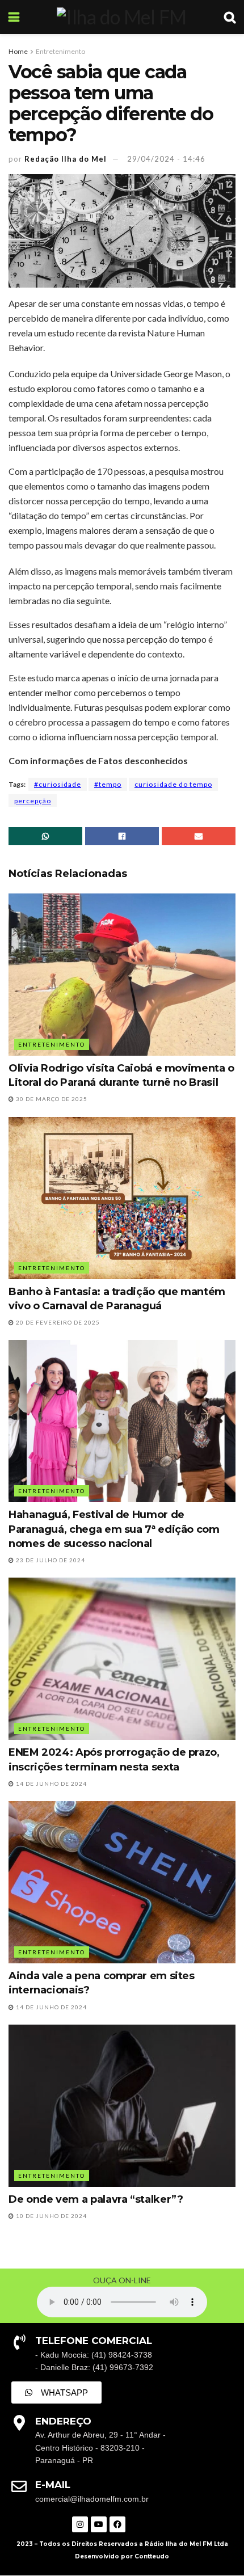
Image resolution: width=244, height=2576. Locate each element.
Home (18, 51)
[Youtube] (99, 2524)
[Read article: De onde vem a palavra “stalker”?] (122, 2106)
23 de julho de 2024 (50, 1560)
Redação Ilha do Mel (66, 159)
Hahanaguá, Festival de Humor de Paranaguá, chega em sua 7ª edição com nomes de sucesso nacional (114, 1529)
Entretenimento (60, 51)
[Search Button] (230, 17)
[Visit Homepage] (121, 17)
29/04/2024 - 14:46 (166, 159)
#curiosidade (58, 784)
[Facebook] (117, 2524)
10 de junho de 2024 (51, 2216)
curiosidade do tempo (173, 784)
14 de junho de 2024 (51, 1784)
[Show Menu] (14, 17)
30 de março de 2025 (51, 1099)
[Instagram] (80, 2524)
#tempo (108, 784)
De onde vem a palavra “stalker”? (96, 2199)
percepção (33, 801)
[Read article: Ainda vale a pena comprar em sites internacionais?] (122, 1882)
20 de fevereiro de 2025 (57, 1322)
